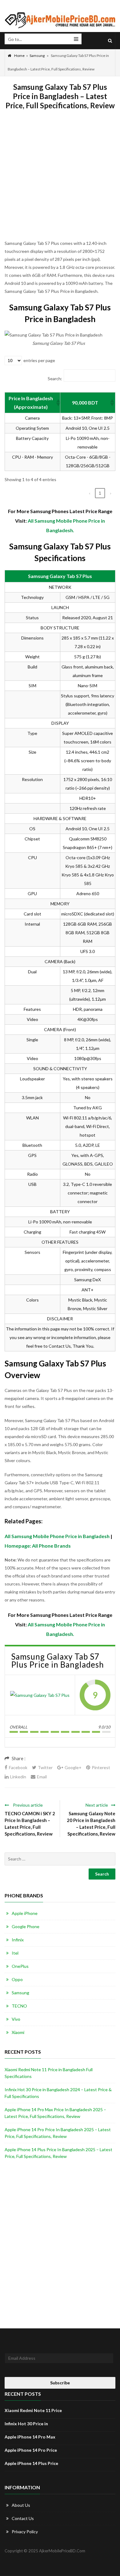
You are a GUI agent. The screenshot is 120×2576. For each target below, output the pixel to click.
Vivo (16, 2019)
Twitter (45, 1767)
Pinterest (101, 1767)
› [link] (111, 493)
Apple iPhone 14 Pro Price (31, 2450)
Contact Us (23, 2518)
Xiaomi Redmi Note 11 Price (33, 2410)
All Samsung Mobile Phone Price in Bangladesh (57, 1536)
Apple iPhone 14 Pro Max (30, 2437)
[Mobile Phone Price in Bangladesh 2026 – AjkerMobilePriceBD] (60, 20)
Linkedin (18, 1777)
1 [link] (100, 493)
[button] (57, 403)
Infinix (18, 1940)
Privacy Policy (25, 2532)
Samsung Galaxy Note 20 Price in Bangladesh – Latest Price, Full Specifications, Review (91, 1824)
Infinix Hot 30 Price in (26, 2424)
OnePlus (20, 1966)
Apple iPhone (25, 1913)
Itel (15, 1953)
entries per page (39, 360)
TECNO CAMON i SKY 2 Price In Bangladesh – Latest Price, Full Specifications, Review (30, 1824)
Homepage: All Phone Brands (38, 1546)
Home (19, 56)
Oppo (17, 1979)
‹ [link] (90, 493)
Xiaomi (18, 2032)
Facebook (18, 1767)
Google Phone (26, 1926)
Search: (55, 379)
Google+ (73, 1767)
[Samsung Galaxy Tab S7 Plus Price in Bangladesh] (40, 1695)
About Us (21, 2505)
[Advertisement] (60, 179)
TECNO (19, 2006)
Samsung (37, 56)
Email (42, 1777)
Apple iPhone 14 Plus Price (31, 2463)
